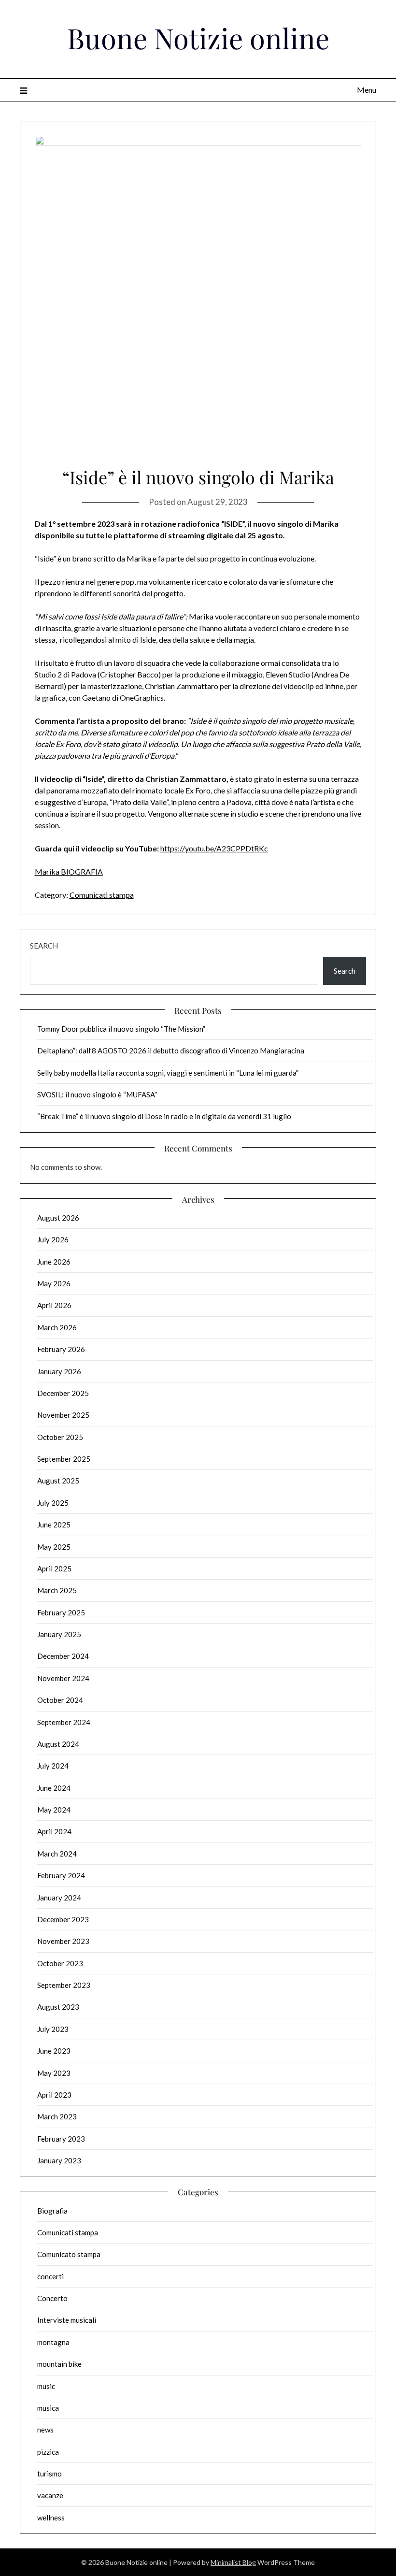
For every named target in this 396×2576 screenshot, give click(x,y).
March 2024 (57, 1854)
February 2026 (61, 1349)
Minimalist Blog (233, 2562)
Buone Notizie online (198, 38)
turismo (49, 2474)
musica (48, 2408)
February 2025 (61, 1612)
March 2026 (57, 1327)
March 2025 (57, 1590)
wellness (51, 2518)
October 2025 (60, 1437)
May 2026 (54, 1283)
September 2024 (64, 1722)
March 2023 (57, 2116)
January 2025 (59, 1634)
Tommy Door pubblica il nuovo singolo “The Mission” (121, 1029)
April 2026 (54, 1305)
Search (44, 946)
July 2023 (53, 2029)
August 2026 (58, 1218)
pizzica (48, 2452)
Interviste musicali (67, 2320)
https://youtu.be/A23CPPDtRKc (214, 848)
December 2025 (63, 1393)
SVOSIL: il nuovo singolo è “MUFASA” (97, 1094)
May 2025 (54, 1547)
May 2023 (54, 2073)
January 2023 (59, 2160)
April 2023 (54, 2095)
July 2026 (53, 1239)
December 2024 (63, 1656)
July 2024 (53, 1766)
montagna (53, 2342)
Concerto (52, 2298)
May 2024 (54, 1810)
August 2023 (58, 2007)
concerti (50, 2276)
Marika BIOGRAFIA (69, 871)
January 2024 (59, 1898)
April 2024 (54, 1831)
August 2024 (58, 1744)
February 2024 (61, 1875)
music (46, 2386)
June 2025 (54, 1525)
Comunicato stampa (69, 2254)
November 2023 (63, 1941)
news (45, 2430)
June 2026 (54, 1262)
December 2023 (63, 1919)
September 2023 (64, 1985)
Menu (367, 90)
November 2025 (63, 1415)
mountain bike (59, 2364)
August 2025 (58, 1481)
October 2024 (60, 1700)
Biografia (52, 2211)
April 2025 (54, 1569)
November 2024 (63, 1678)
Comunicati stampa (102, 895)
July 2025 (53, 1503)
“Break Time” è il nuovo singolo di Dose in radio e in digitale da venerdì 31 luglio (164, 1116)
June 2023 (54, 2051)
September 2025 (64, 1459)
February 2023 (61, 2139)
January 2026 (59, 1371)
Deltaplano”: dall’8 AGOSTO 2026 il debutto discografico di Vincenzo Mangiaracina (171, 1051)
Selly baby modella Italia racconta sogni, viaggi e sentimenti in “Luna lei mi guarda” (168, 1073)
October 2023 (60, 1963)
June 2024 (54, 1788)
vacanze (50, 2495)
